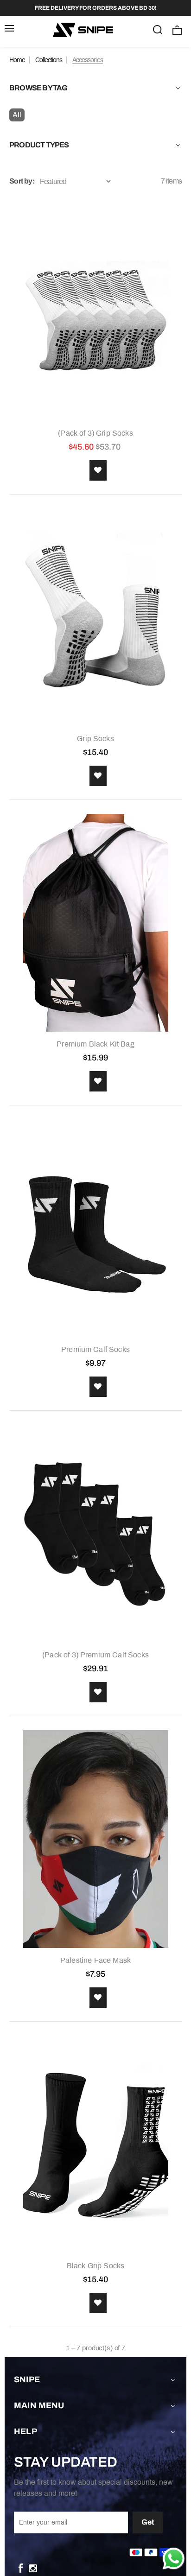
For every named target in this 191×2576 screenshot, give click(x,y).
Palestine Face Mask (95, 1960)
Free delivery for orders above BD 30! (96, 8)
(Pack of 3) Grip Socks (95, 433)
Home (17, 60)
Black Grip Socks (96, 2266)
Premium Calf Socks (95, 1349)
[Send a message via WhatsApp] (174, 2559)
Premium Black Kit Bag (95, 1044)
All (17, 115)
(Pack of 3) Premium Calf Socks (95, 1655)
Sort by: (22, 181)
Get (148, 2522)
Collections (49, 60)
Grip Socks (95, 739)
